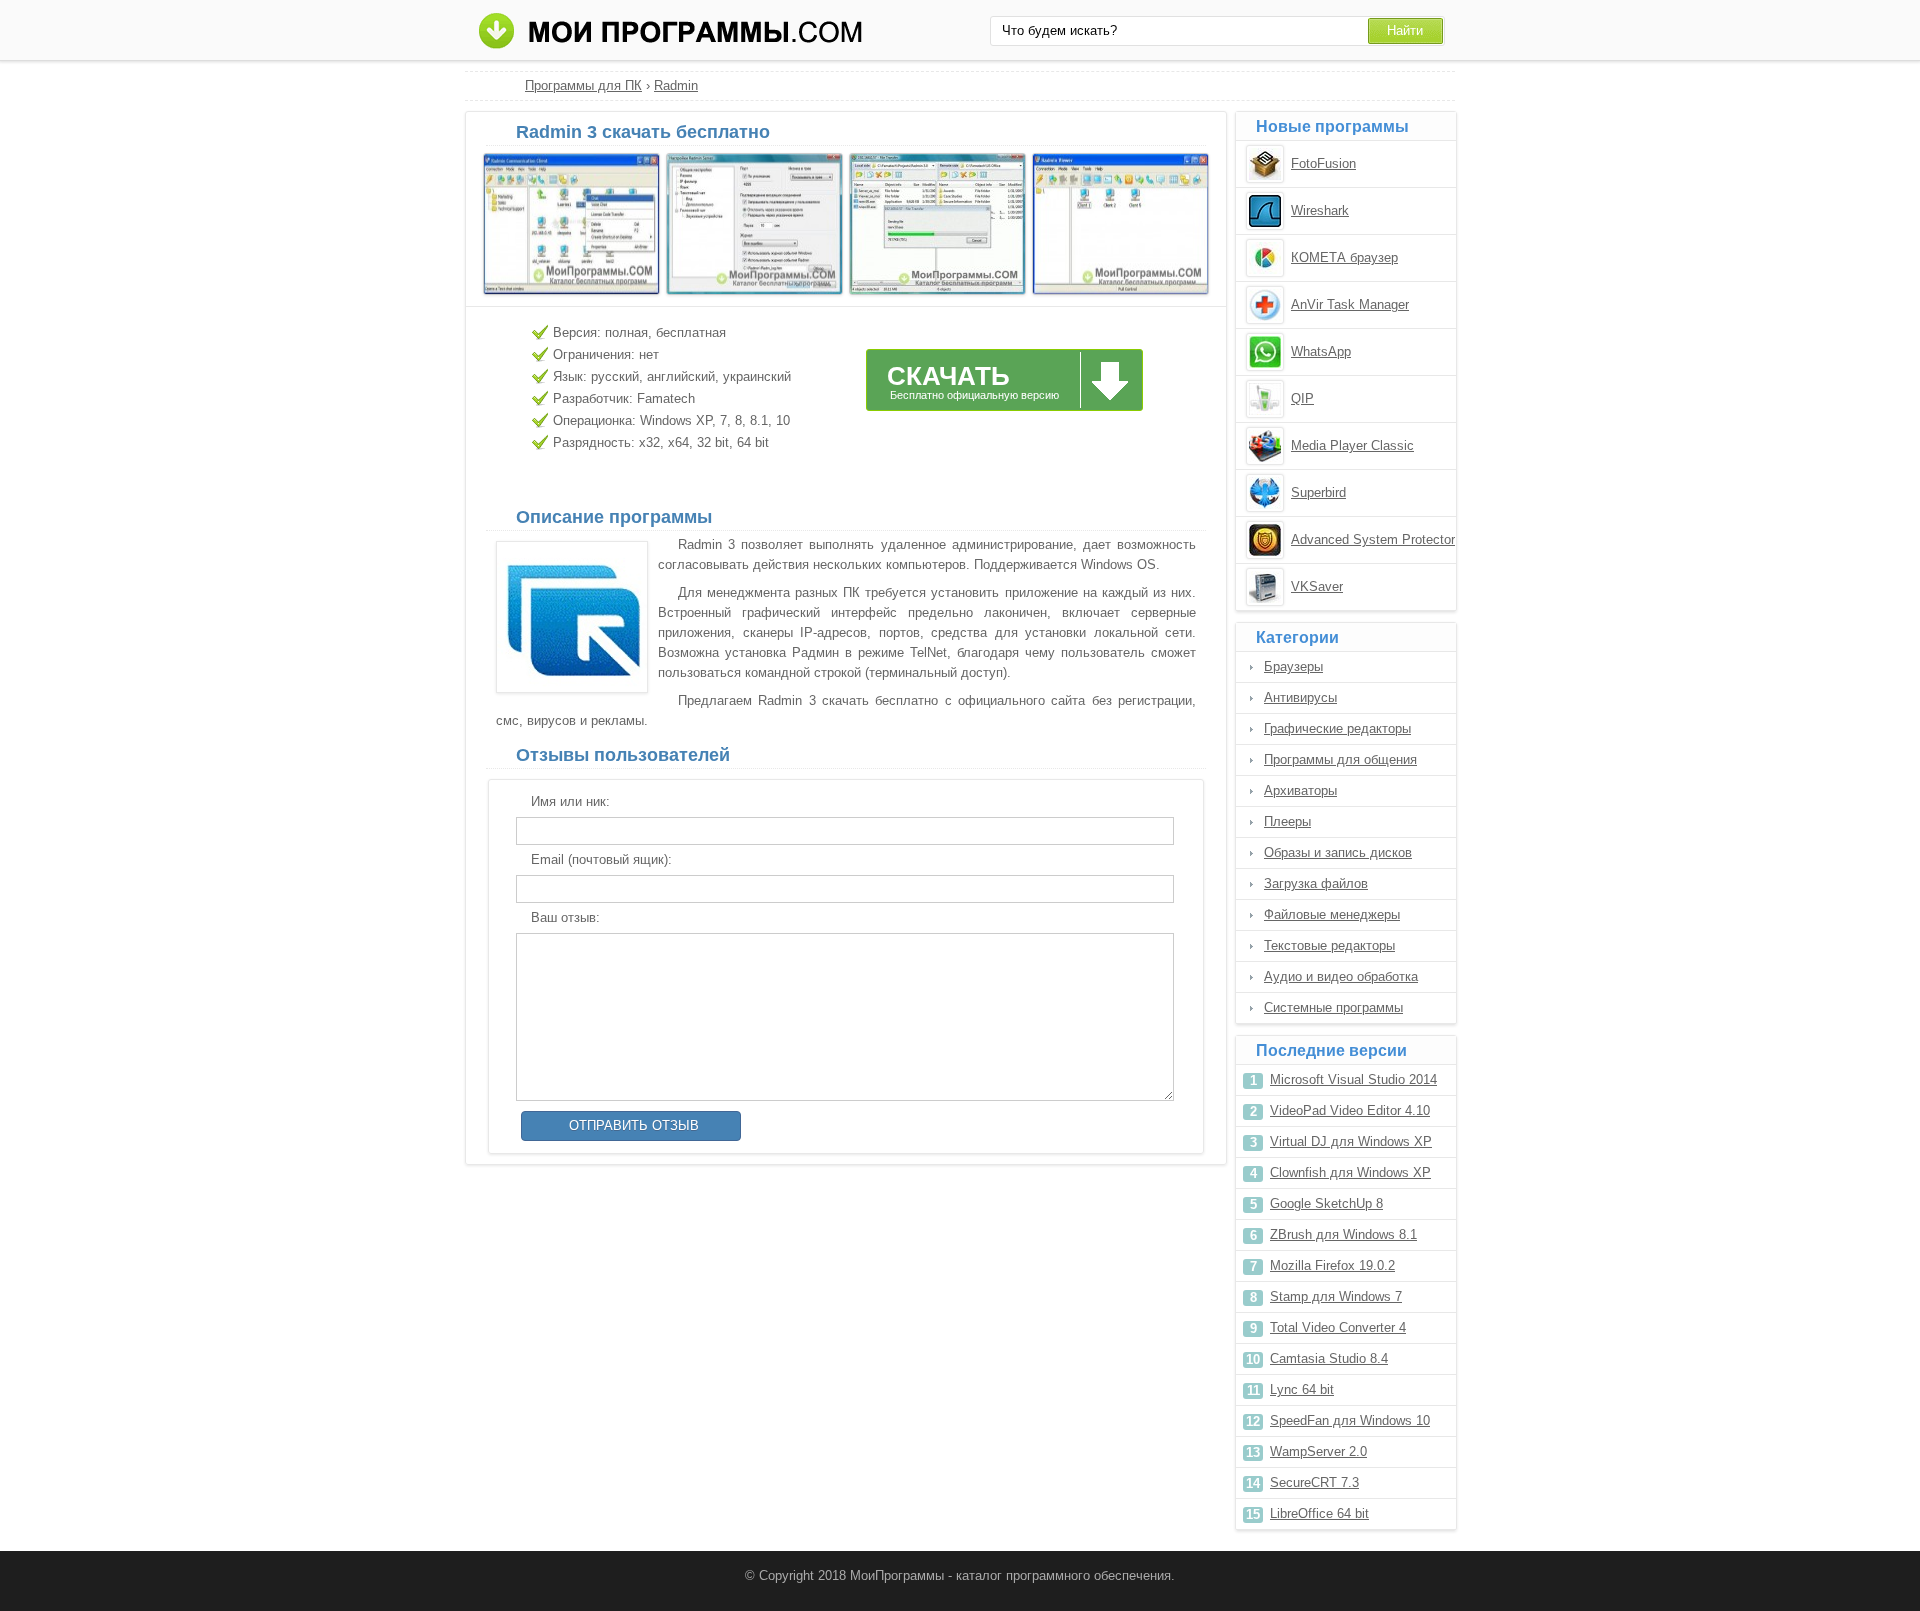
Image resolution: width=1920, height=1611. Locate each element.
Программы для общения (1340, 759)
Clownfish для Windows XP (1350, 1172)
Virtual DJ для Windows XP (1351, 1141)
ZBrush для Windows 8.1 (1343, 1234)
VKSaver (1317, 586)
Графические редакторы (1337, 728)
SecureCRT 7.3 (1314, 1482)
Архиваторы (1300, 790)
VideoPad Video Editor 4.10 (1350, 1110)
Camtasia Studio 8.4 (1329, 1358)
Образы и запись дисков (1338, 852)
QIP (1302, 398)
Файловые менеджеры (1332, 914)
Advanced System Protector (1373, 539)
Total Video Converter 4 (1338, 1327)
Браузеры (1293, 666)
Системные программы (1333, 1007)
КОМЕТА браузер (1344, 257)
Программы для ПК (583, 85)
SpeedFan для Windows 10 (1350, 1420)
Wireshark (1320, 210)
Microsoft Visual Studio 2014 (1353, 1079)
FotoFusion (1323, 163)
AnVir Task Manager (1350, 304)
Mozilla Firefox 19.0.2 (1332, 1265)
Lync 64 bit (1302, 1389)
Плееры (1287, 821)
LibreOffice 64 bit (1319, 1513)
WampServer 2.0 (1318, 1451)
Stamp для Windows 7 (1336, 1296)
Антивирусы (1300, 697)
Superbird (1318, 492)
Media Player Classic (1352, 445)
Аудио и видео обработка (1341, 976)
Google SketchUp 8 (1326, 1203)
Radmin (676, 85)
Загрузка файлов (1316, 883)
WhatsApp (1321, 351)
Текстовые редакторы (1329, 945)
